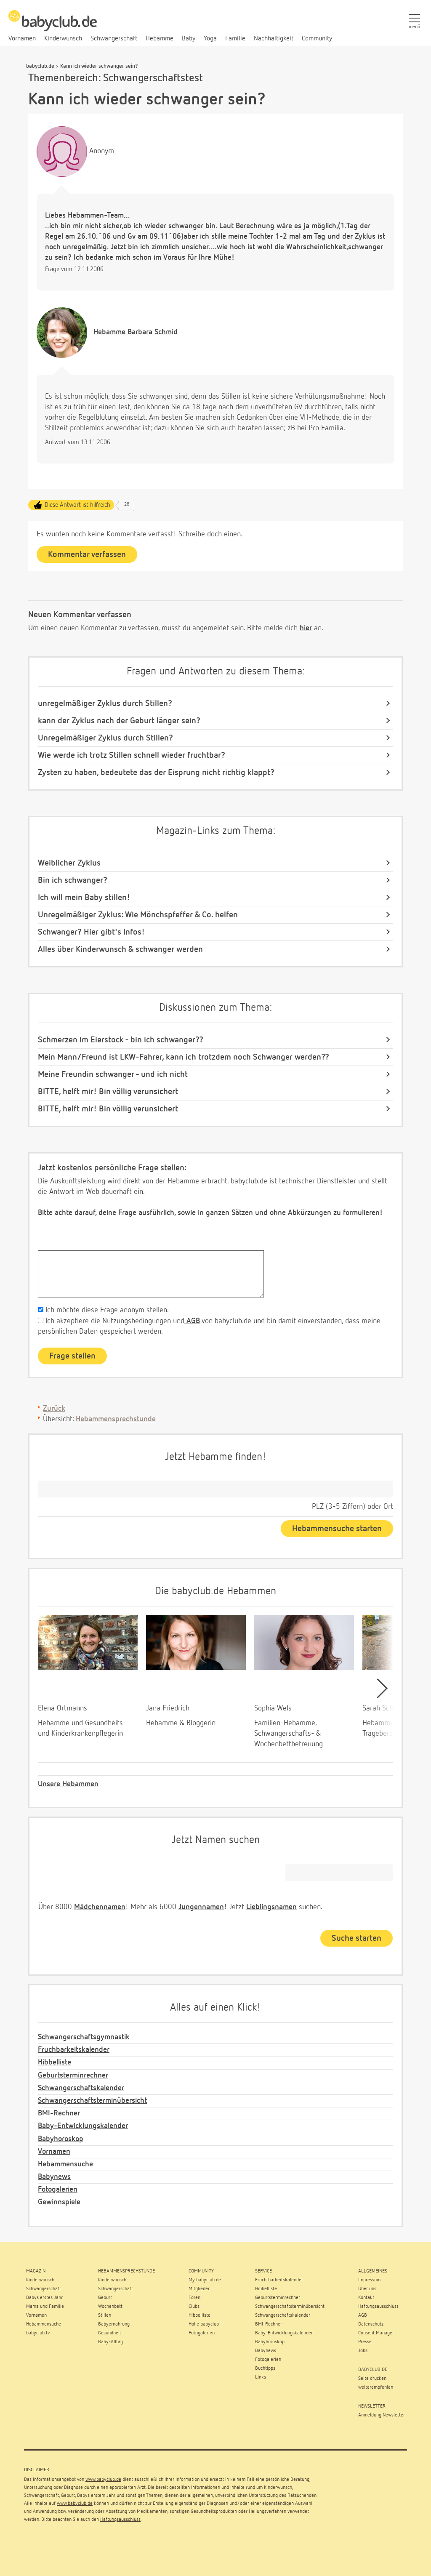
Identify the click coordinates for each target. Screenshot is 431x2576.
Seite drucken (372, 2379)
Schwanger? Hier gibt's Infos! (91, 932)
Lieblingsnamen (271, 1907)
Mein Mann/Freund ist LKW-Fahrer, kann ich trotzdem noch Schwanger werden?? (184, 1057)
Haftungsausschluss (120, 2520)
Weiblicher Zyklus (69, 863)
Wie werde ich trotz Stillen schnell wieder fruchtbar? (132, 755)
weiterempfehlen (376, 2387)
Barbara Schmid (136, 332)
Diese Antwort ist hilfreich (77, 505)
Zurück (54, 1409)
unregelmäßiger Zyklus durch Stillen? (105, 703)
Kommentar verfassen (87, 554)
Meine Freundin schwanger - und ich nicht (113, 1074)
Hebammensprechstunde (116, 1419)
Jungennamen (201, 1907)
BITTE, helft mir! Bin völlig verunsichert (108, 1092)
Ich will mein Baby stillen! (84, 898)
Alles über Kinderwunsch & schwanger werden (120, 949)
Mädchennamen (100, 1907)
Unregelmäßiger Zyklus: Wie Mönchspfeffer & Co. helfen (138, 915)
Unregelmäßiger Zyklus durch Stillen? (105, 738)
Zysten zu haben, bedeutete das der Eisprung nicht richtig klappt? (156, 773)
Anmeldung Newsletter (382, 2415)
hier (306, 628)
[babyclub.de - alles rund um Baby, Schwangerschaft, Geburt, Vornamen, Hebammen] (53, 25)
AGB (192, 1321)
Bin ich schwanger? (73, 880)
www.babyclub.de (103, 2480)
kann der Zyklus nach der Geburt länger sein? (119, 721)
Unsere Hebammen (68, 1784)
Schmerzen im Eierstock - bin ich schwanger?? (121, 1040)
